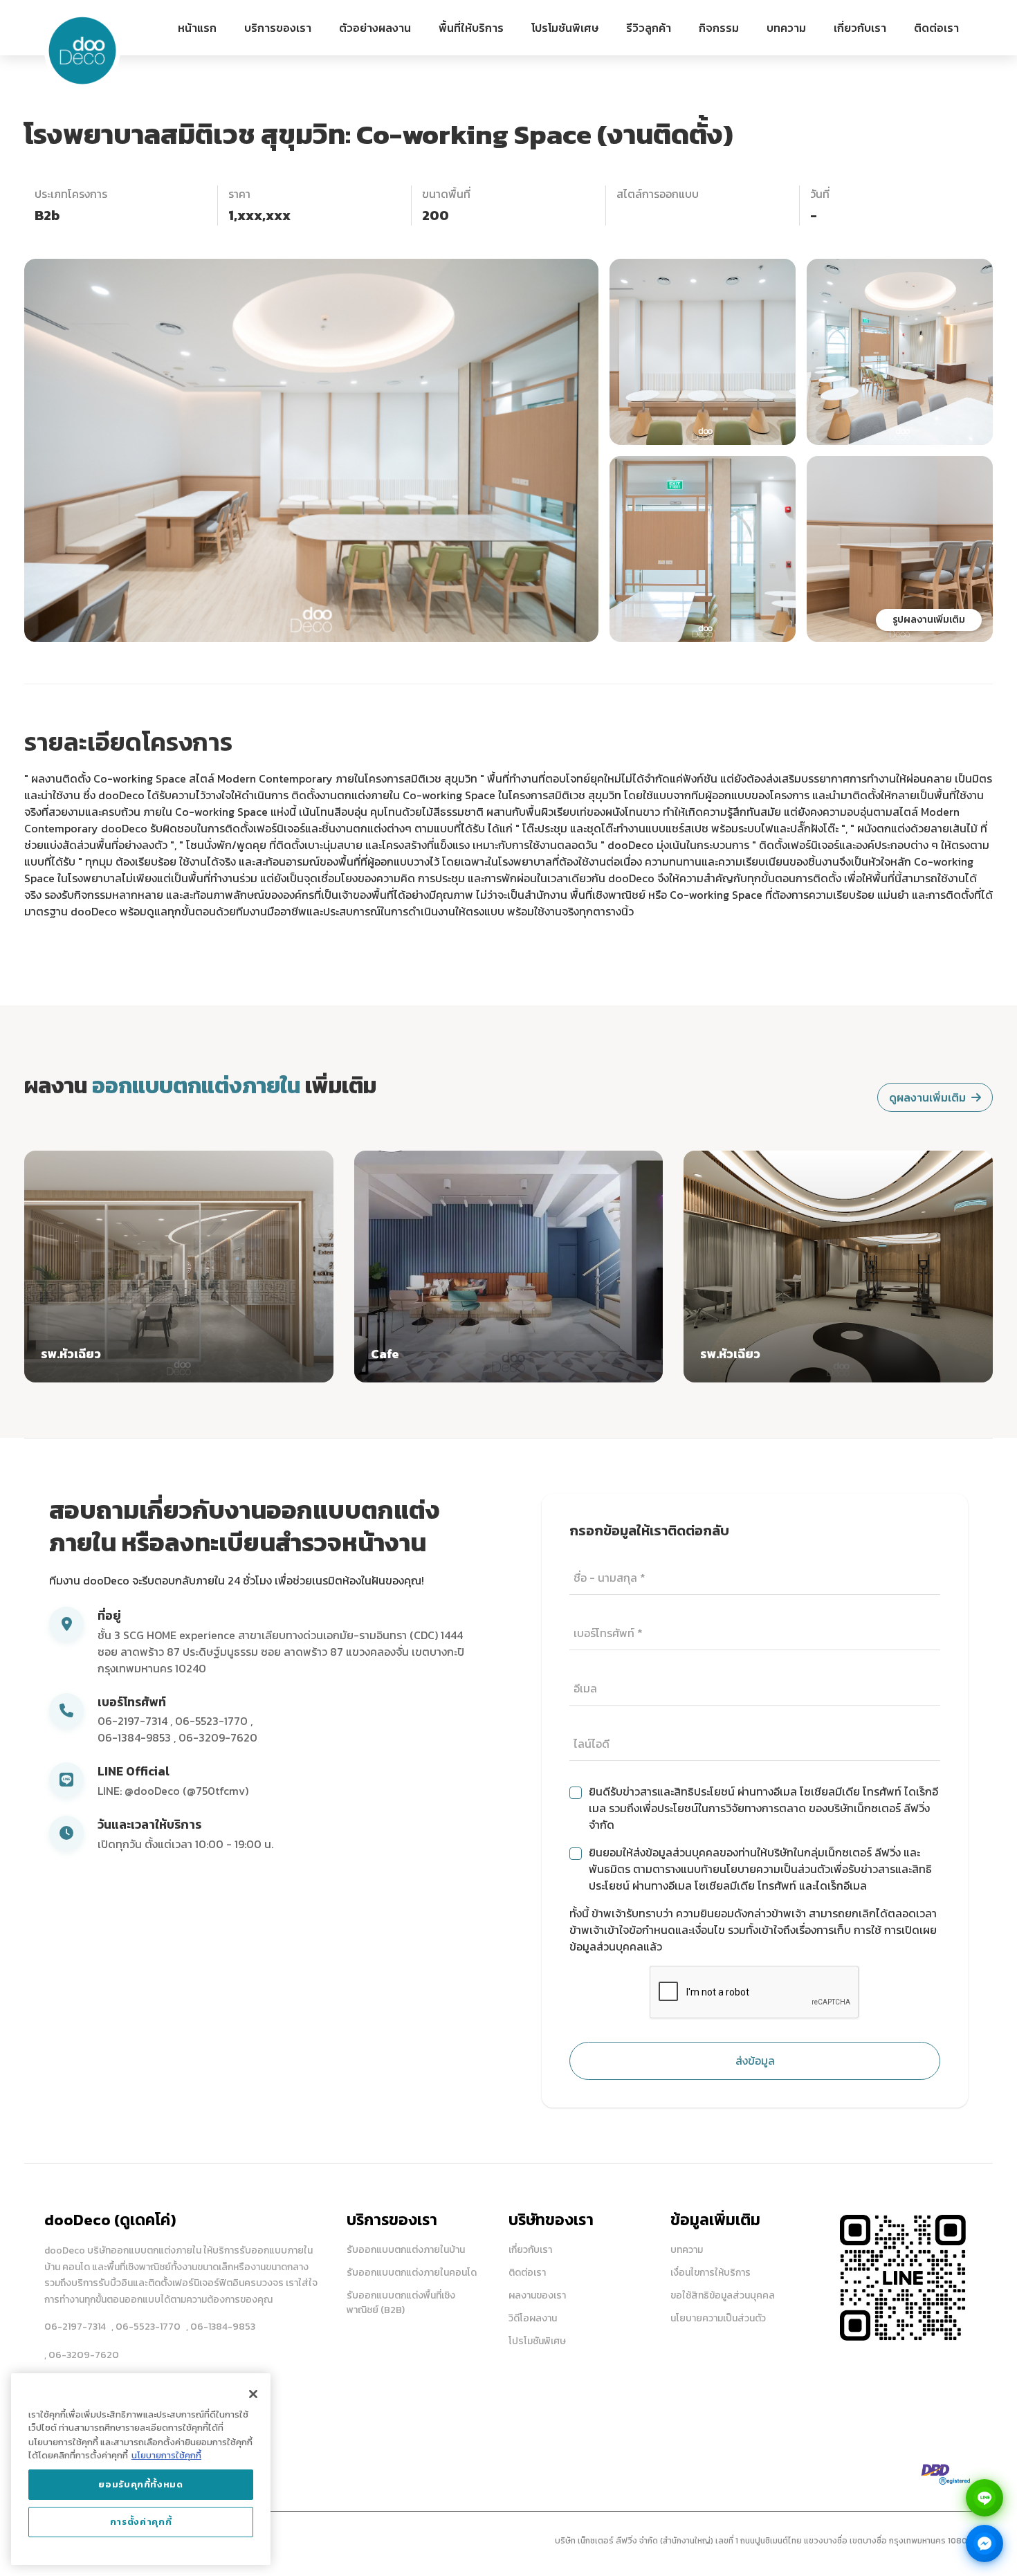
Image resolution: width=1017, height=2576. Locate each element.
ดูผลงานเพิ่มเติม (927, 1097)
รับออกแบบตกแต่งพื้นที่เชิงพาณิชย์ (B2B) (401, 2303)
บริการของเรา (278, 28)
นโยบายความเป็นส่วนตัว (718, 2318)
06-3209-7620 (218, 1737)
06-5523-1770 (213, 1721)
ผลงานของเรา (537, 2295)
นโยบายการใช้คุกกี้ (166, 2455)
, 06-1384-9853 (221, 2327)
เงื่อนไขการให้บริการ (711, 2273)
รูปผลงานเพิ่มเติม (929, 620)
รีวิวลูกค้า (649, 28)
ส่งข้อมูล (755, 2061)
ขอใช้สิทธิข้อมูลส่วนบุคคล (723, 2295)
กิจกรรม (719, 28)
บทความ (786, 28)
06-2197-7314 (134, 1721)
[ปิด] (253, 2394)
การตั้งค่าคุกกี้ (141, 2522)
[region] (141, 2469)
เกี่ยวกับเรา (860, 28)
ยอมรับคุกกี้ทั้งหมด (141, 2484)
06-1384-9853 (136, 1737)
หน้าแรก (197, 28)
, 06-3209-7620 (82, 2355)
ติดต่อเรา (936, 28)
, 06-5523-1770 (146, 2327)
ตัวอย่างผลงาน (375, 28)
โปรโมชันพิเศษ (565, 28)
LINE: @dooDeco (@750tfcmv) (173, 1791)
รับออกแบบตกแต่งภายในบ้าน (406, 2250)
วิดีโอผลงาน (533, 2318)
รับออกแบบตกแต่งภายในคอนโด (412, 2273)
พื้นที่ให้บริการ (471, 28)
